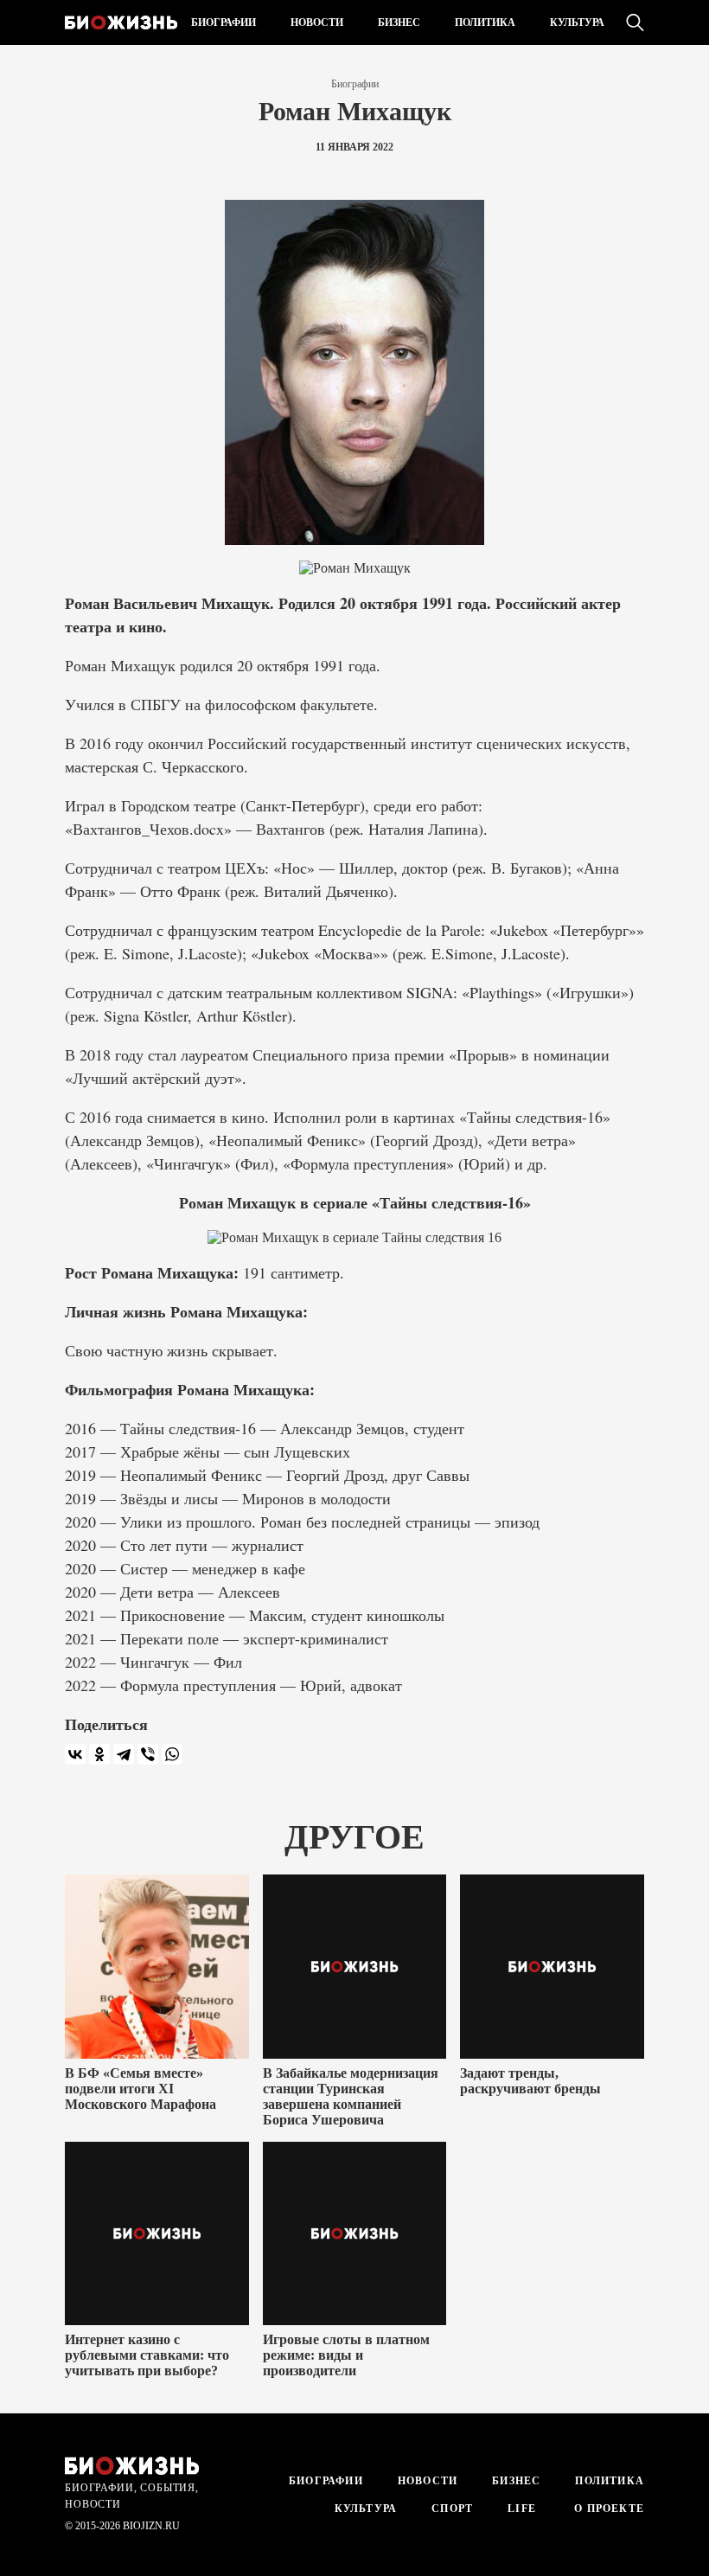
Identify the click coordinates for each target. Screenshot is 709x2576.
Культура (577, 22)
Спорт (452, 2509)
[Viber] (148, 1754)
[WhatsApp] (172, 1754)
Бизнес (399, 22)
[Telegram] (124, 1754)
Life (522, 2509)
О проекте (607, 2509)
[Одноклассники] (99, 1754)
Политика (485, 22)
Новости (317, 22)
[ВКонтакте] (75, 1754)
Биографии (224, 22)
